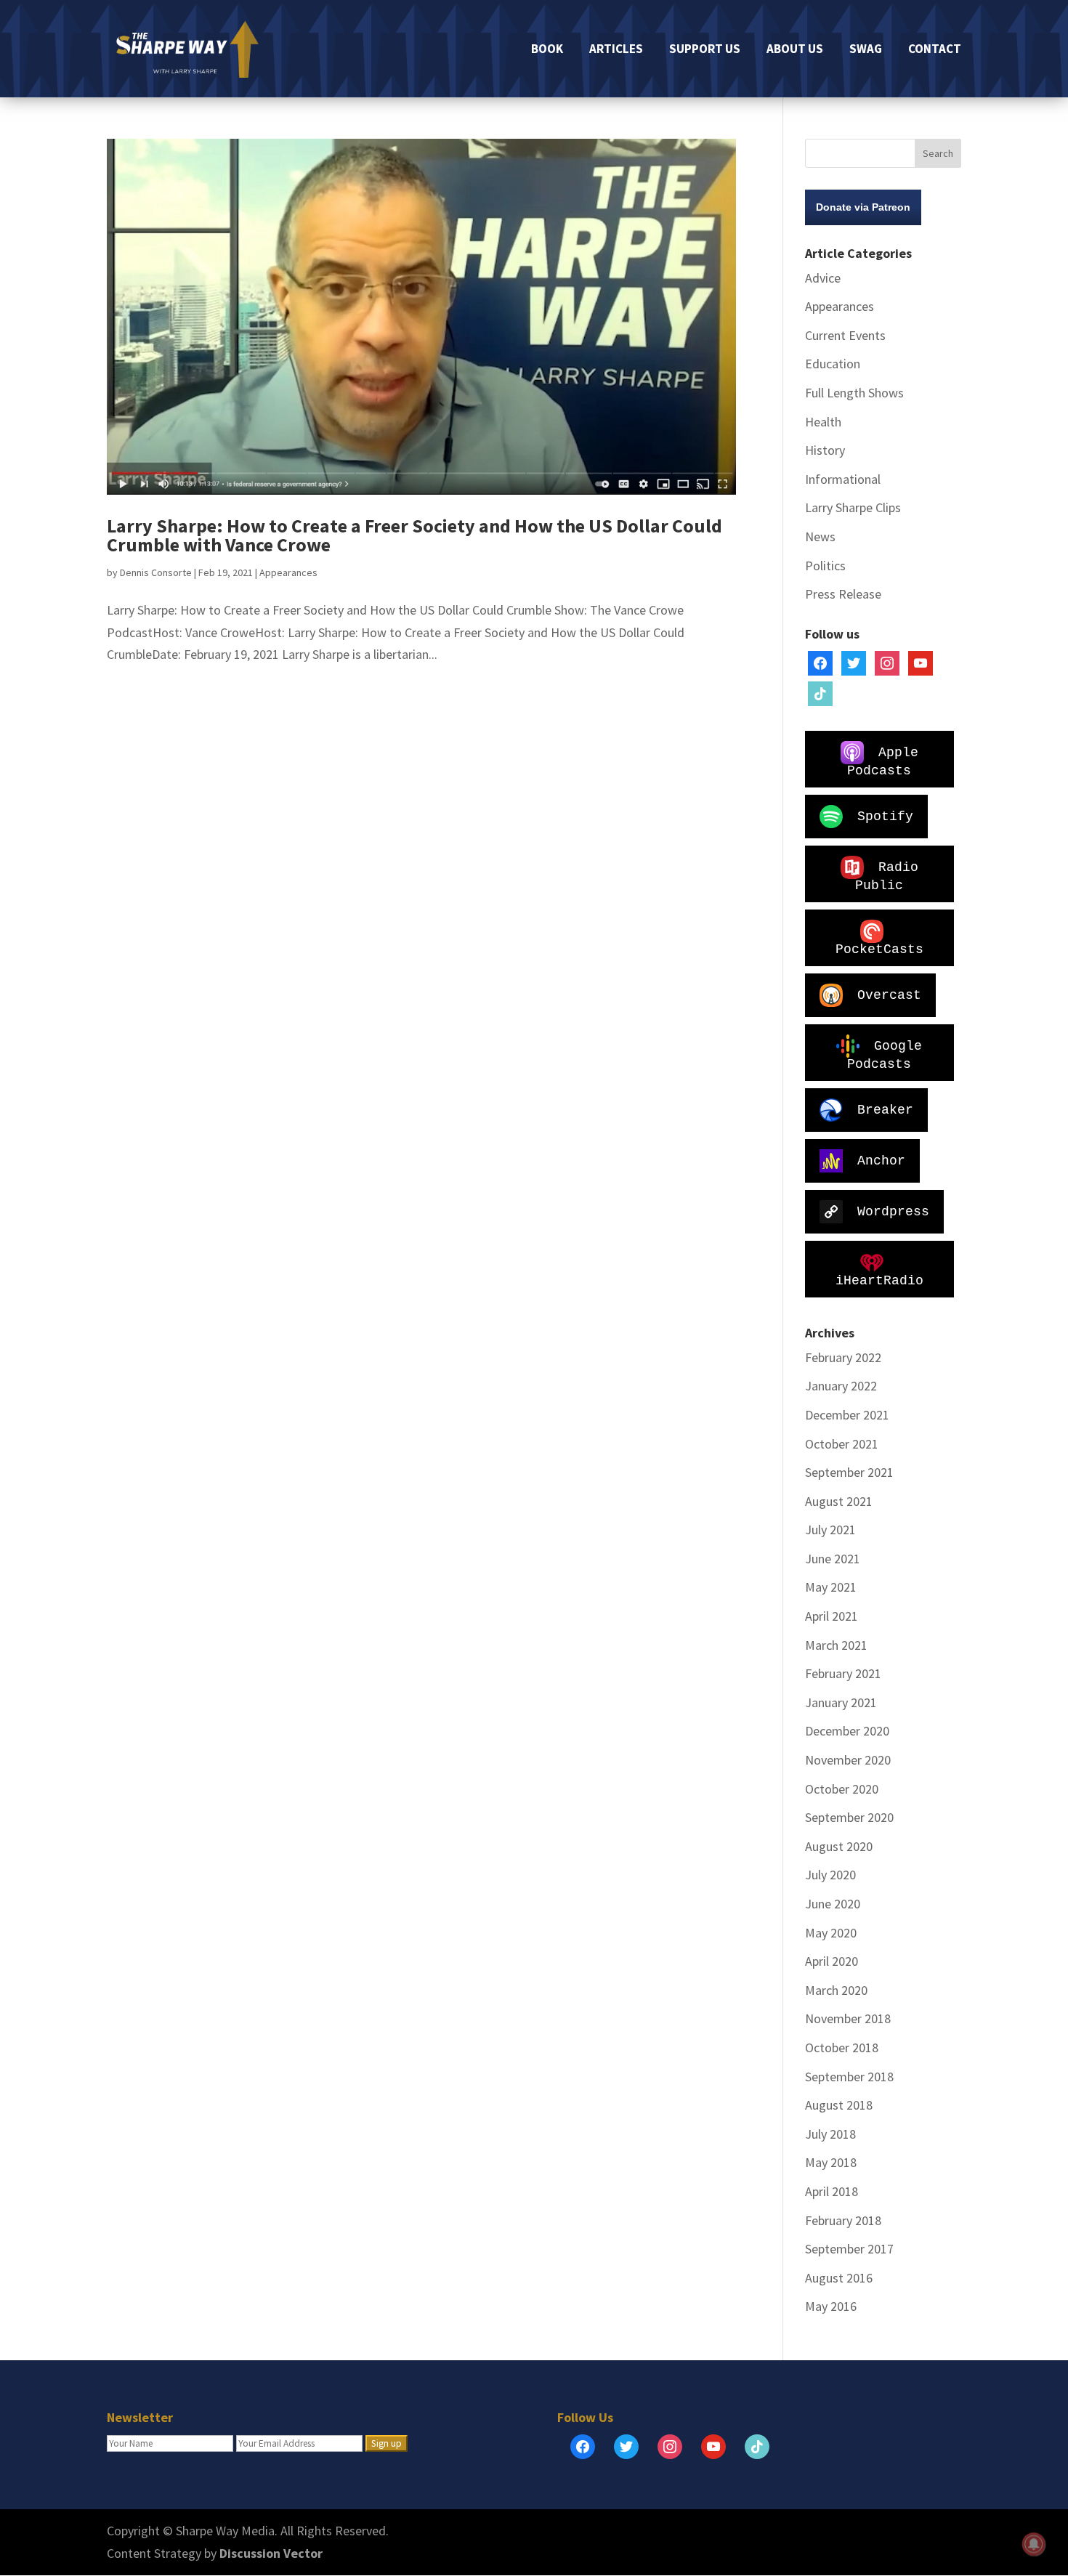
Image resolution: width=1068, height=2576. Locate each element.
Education (833, 364)
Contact (935, 50)
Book (547, 50)
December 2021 (847, 1415)
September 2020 (849, 1817)
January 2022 (841, 1386)
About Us (795, 50)
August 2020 (839, 1846)
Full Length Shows (854, 393)
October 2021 (842, 1444)
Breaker (885, 1109)
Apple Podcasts (883, 761)
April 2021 (832, 1616)
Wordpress (893, 1211)
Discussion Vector (271, 2553)
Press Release (843, 594)
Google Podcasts (885, 1054)
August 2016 (839, 2278)
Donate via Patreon (863, 207)
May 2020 (831, 1933)
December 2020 (847, 1731)
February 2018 (843, 2220)
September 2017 (849, 2249)
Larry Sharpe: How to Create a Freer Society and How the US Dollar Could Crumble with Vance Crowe (414, 535)
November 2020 (848, 1760)
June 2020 (833, 1904)
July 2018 (830, 2134)
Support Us (705, 50)
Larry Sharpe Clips (853, 507)
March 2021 (836, 1645)
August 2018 (839, 2105)
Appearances (288, 572)
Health (823, 422)
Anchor (881, 1160)
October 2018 (842, 2048)
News (820, 536)
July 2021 (830, 1530)
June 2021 (833, 1559)
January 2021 (841, 1702)
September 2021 (849, 1472)
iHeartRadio (879, 1281)
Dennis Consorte (156, 572)
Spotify (885, 816)
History (825, 450)
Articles (616, 50)
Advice (823, 278)
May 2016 (831, 2306)
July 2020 (830, 1875)
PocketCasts (879, 949)
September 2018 (849, 2077)
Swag (866, 50)
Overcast (889, 995)
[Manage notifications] (1034, 2544)
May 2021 (831, 1587)
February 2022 (843, 1357)
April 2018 (832, 2191)
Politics (825, 566)
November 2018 (848, 2018)
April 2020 (832, 1961)
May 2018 (831, 2162)
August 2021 (839, 1501)
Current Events (845, 335)
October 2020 (842, 1789)
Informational (843, 479)
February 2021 (843, 1673)
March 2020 (836, 1990)
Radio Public (887, 876)
